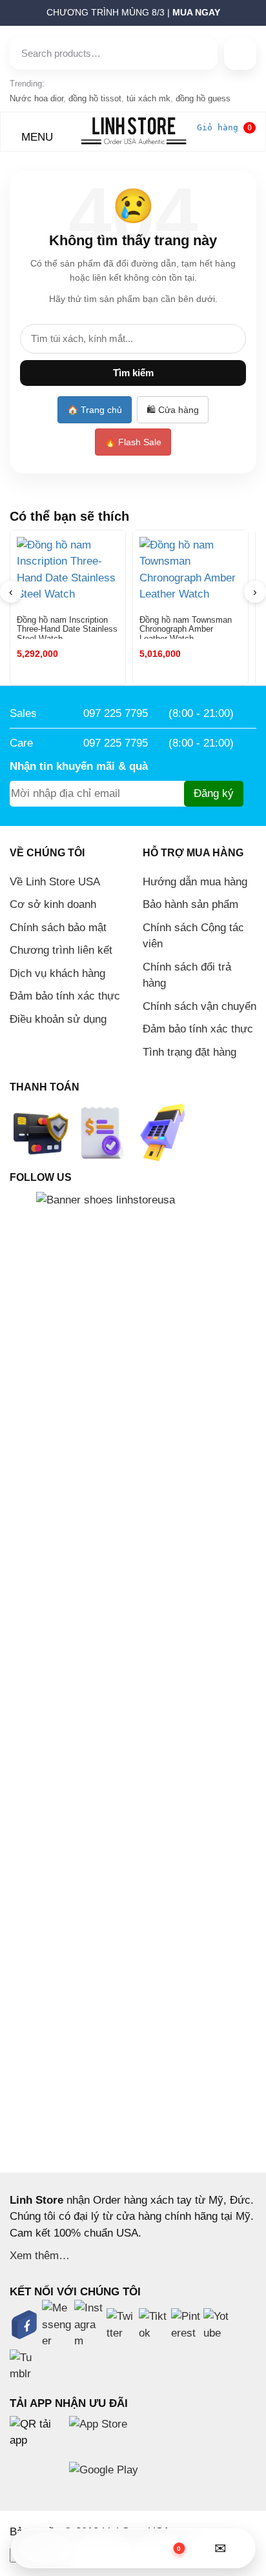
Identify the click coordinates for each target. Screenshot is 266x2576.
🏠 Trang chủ (95, 410)
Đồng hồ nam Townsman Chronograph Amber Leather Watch (186, 627)
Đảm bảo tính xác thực (65, 996)
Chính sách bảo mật (58, 928)
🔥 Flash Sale (133, 442)
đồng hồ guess (203, 98)
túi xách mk (148, 98)
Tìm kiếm (133, 373)
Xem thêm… (40, 2256)
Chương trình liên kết (61, 950)
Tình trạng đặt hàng (189, 1052)
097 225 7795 (116, 713)
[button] (4, 16)
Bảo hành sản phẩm (190, 904)
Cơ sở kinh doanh (53, 904)
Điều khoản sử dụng (58, 1019)
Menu (36, 137)
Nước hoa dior (36, 98)
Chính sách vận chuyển (200, 1006)
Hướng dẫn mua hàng (195, 882)
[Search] (240, 54)
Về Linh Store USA (55, 882)
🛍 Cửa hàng (173, 410)
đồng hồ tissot (95, 98)
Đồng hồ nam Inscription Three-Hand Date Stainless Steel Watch (67, 627)
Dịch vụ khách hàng (57, 973)
